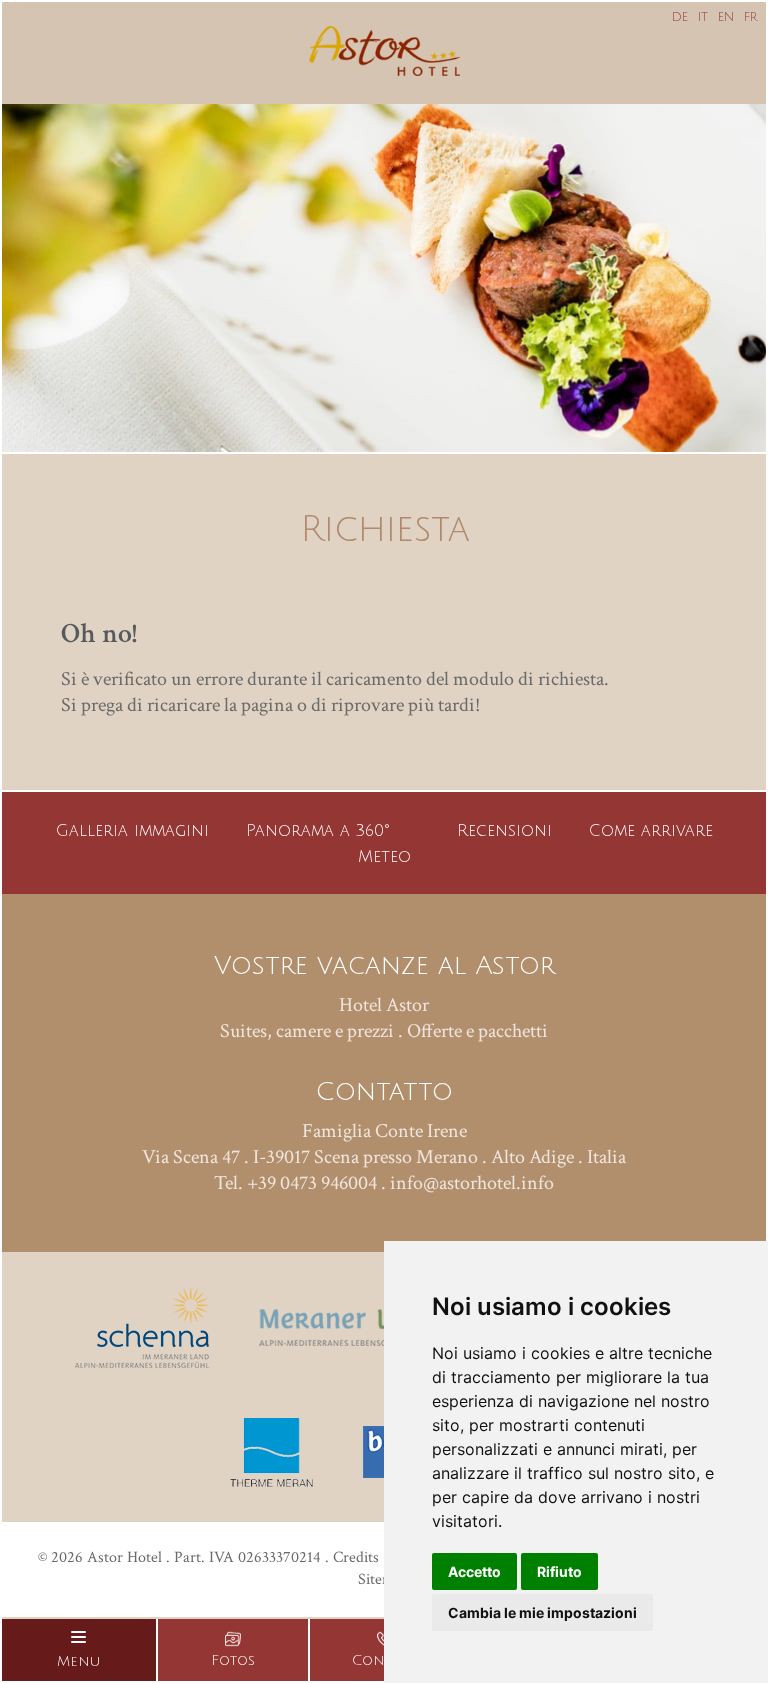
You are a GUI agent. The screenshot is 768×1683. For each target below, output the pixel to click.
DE (680, 17)
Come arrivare (651, 831)
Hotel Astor (384, 1005)
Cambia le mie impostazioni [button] (542, 1612)
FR (750, 17)
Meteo (384, 857)
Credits (356, 1557)
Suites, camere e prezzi (307, 1031)
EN (726, 17)
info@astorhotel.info (472, 1183)
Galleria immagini (132, 831)
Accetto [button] (474, 1571)
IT (703, 17)
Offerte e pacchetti (477, 1031)
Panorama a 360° (318, 831)
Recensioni (504, 831)
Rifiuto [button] (559, 1571)
